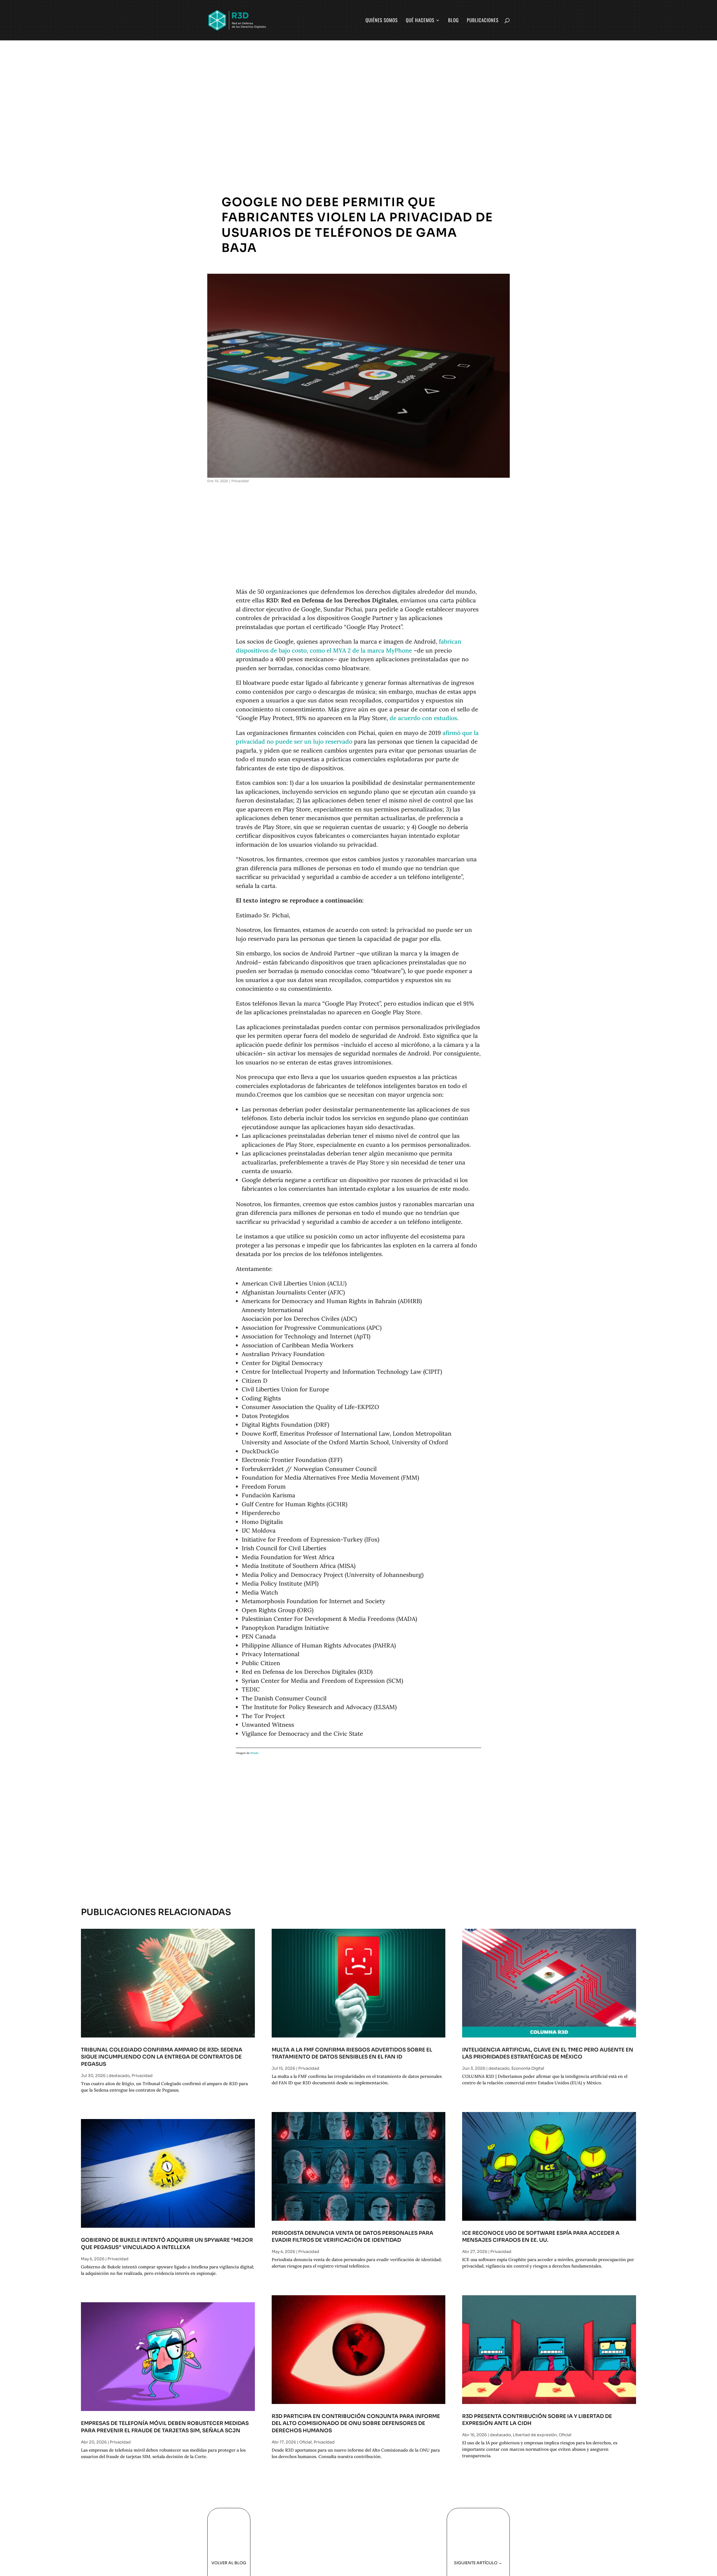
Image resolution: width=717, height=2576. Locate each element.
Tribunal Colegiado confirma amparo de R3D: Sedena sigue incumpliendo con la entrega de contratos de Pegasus (162, 2057)
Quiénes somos (382, 21)
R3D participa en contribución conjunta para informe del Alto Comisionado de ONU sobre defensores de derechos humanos (356, 2423)
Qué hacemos (420, 21)
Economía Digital (528, 2068)
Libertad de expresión (535, 2435)
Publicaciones (483, 21)
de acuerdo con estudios (423, 718)
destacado (119, 2076)
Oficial (305, 2442)
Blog (453, 21)
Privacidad (240, 481)
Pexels (254, 1753)
